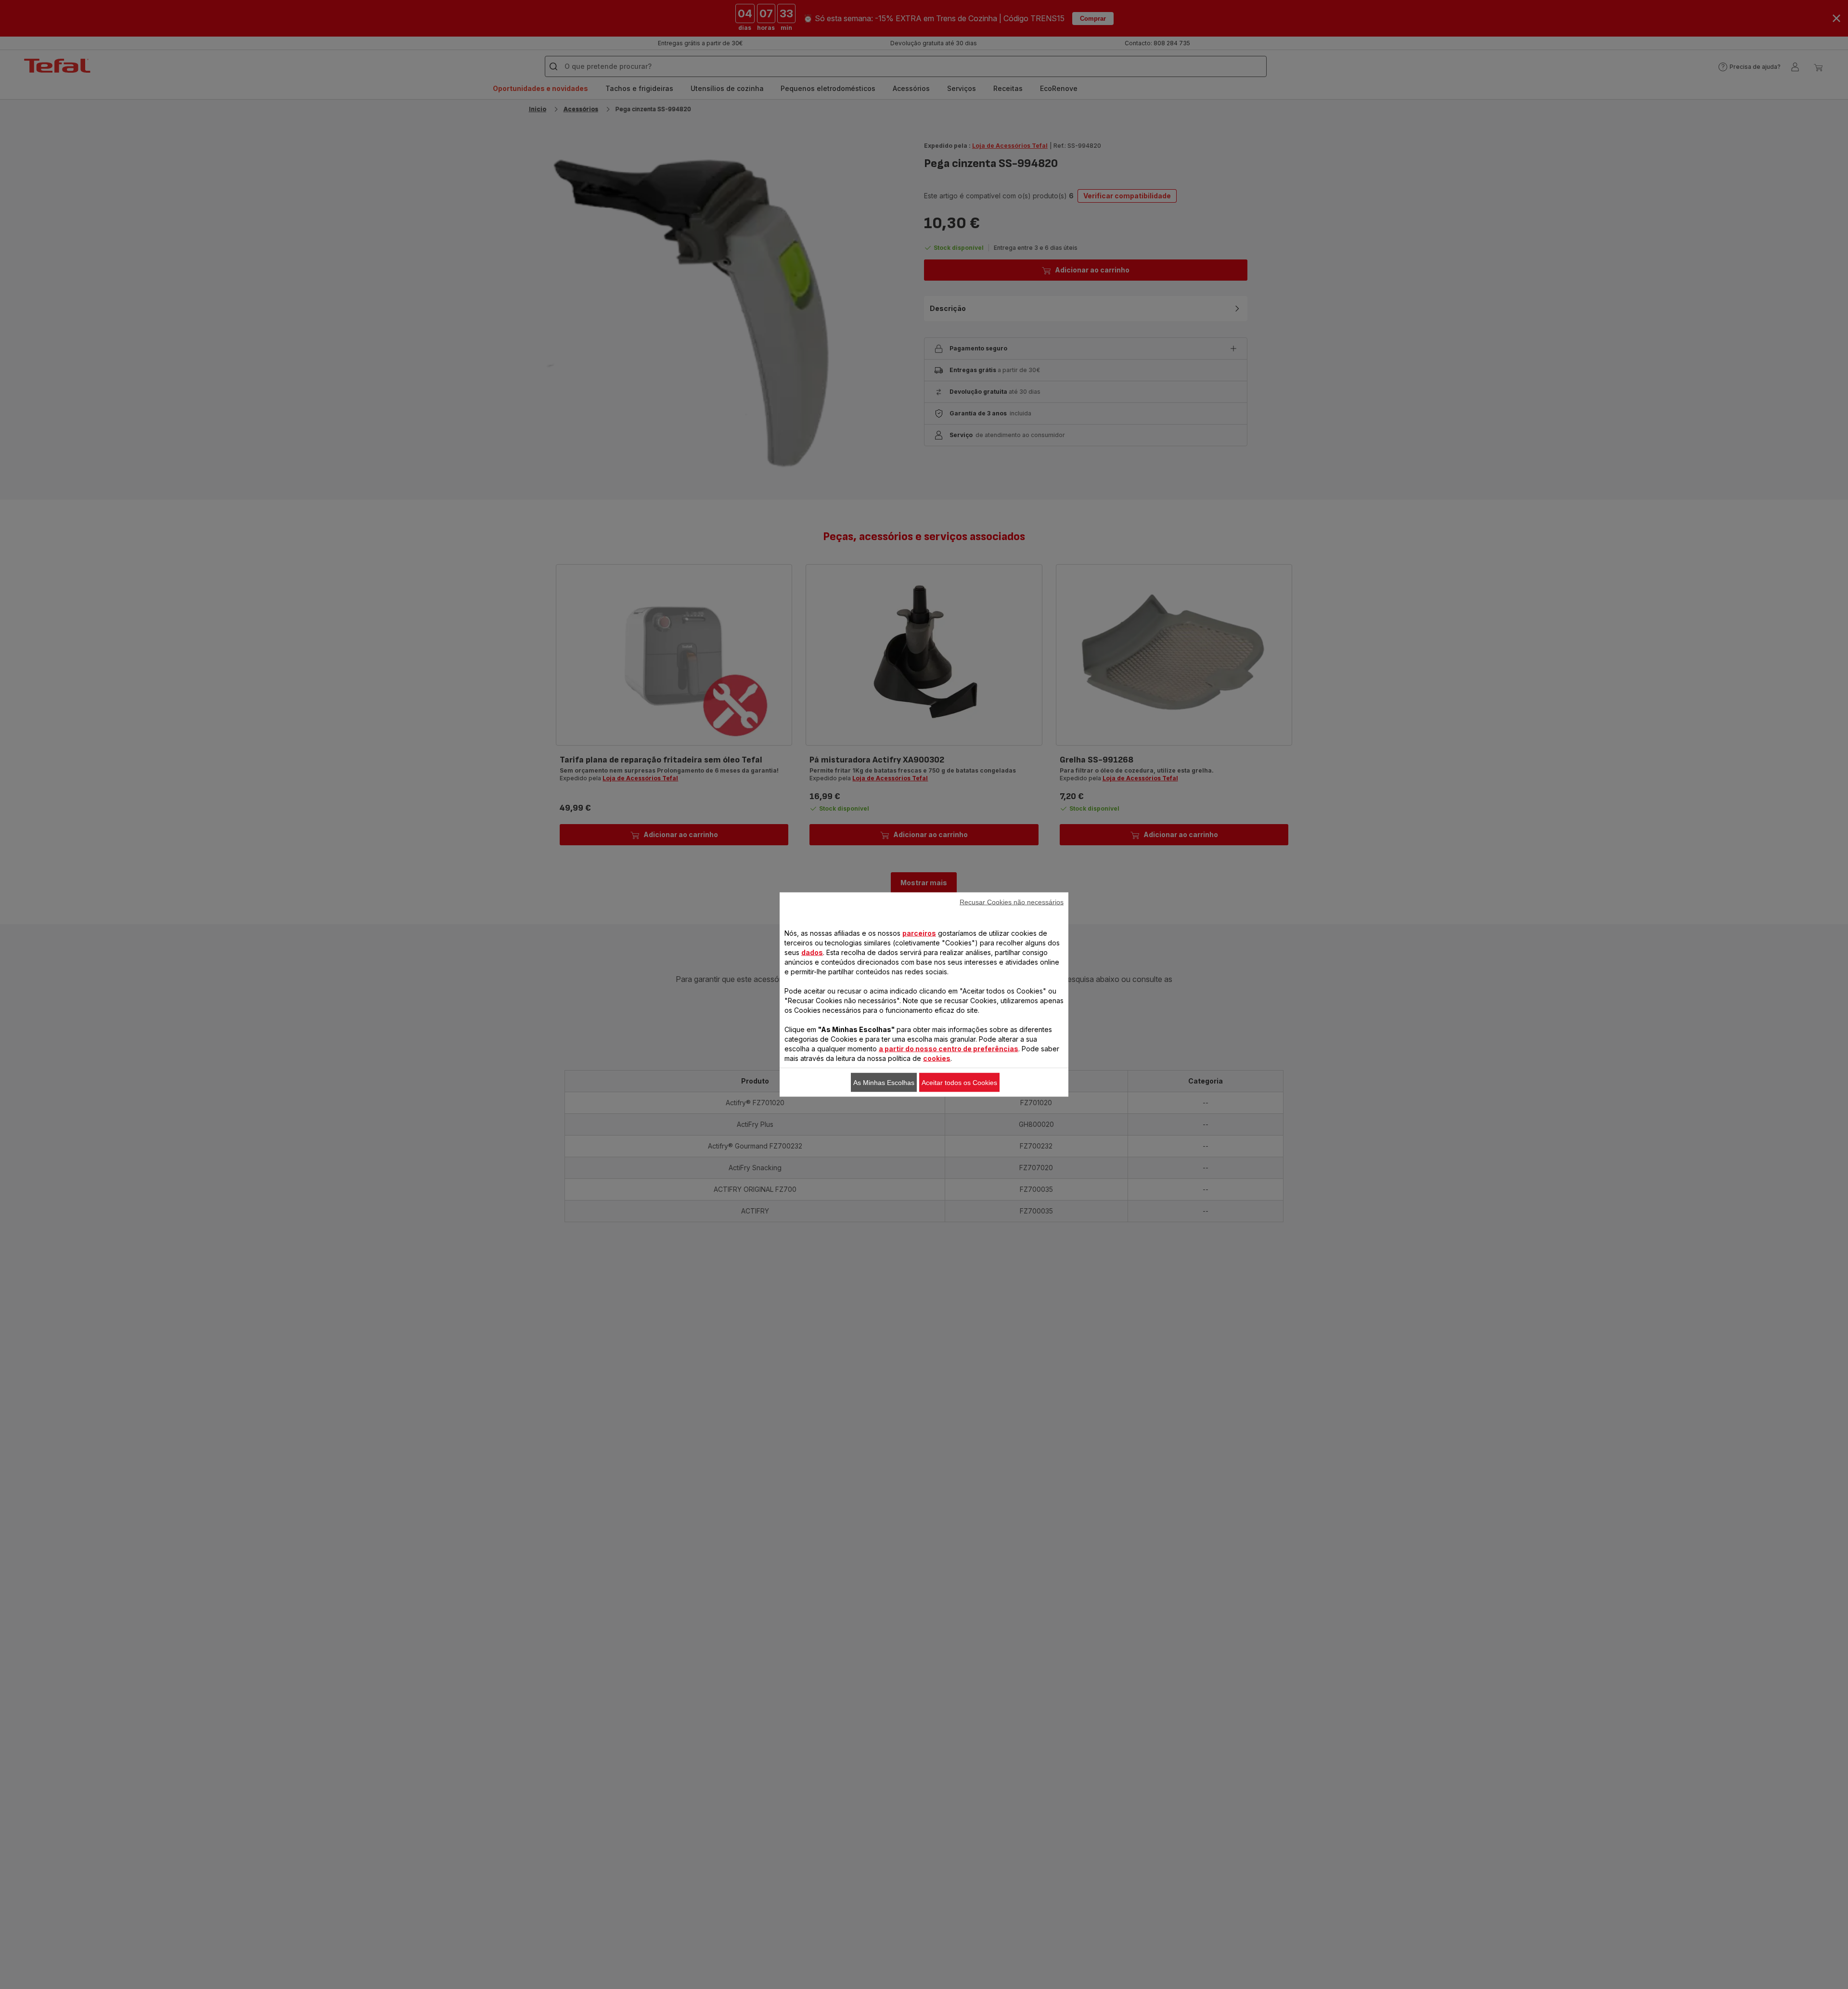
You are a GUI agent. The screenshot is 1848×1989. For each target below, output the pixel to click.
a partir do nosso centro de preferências (949, 1049)
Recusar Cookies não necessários (1012, 902)
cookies (937, 1058)
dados (812, 952)
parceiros (919, 933)
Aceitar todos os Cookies (959, 1083)
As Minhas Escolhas (884, 1083)
